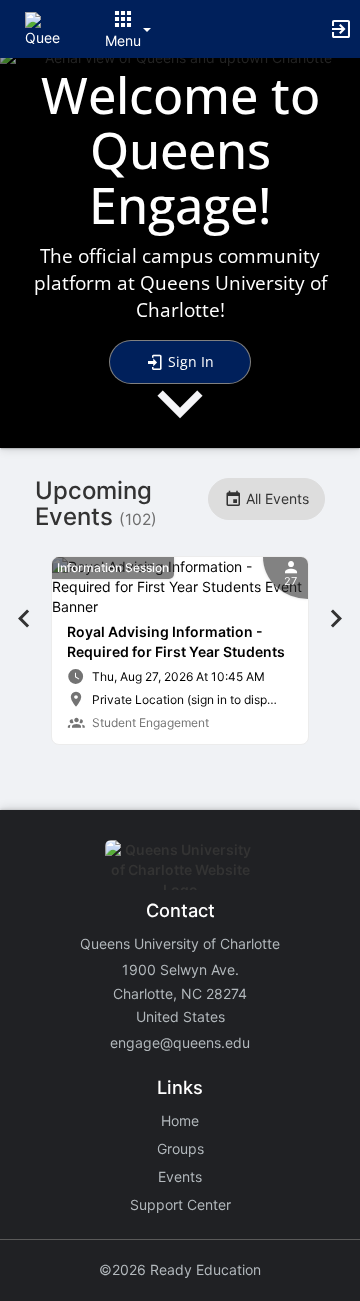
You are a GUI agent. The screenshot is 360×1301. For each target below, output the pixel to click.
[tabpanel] (180, 650)
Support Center (180, 1204)
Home (180, 1120)
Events (180, 1176)
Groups (180, 1148)
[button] (42, 27)
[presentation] (180, 420)
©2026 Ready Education (180, 1269)
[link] (180, 650)
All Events (275, 498)
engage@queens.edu (180, 1042)
